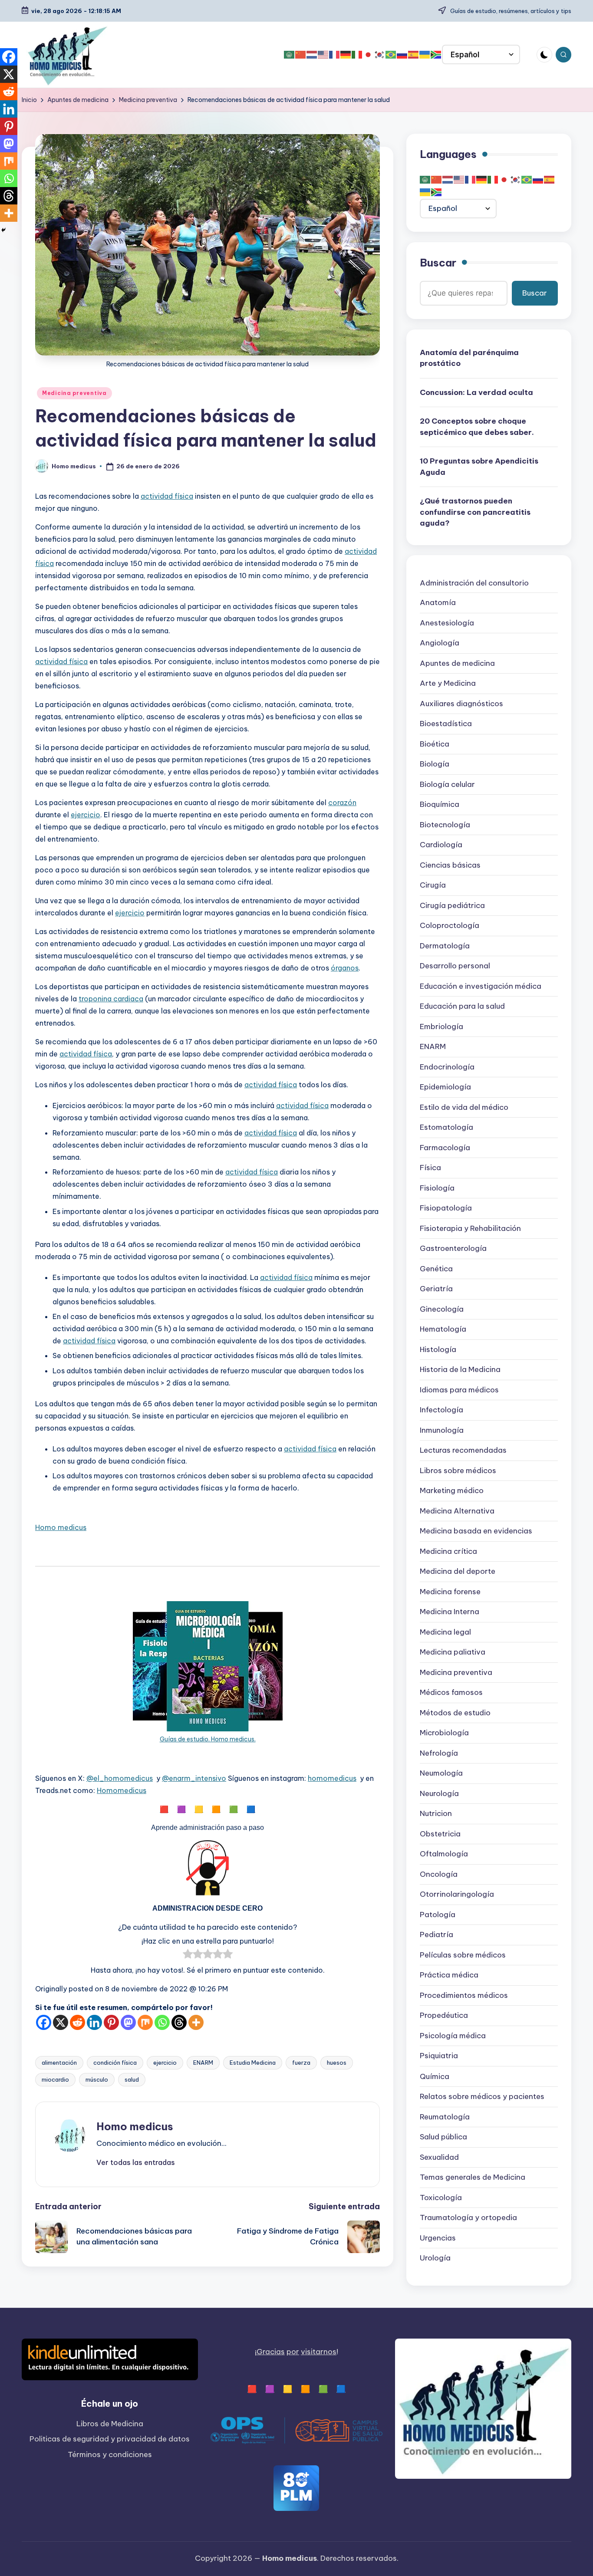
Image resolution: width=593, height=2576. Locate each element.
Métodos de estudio (455, 1713)
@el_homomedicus (120, 1778)
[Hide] (3, 230)
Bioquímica (440, 805)
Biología (435, 764)
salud (132, 2079)
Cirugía (433, 885)
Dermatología (445, 946)
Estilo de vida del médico (464, 1108)
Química (435, 2076)
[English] (323, 55)
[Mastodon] (128, 2022)
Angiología (440, 643)
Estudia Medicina (253, 2063)
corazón (342, 803)
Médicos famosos (451, 1693)
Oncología (439, 1875)
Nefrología (439, 1754)
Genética (436, 1269)
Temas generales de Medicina (473, 2177)
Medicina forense (450, 1592)
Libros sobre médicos (458, 1471)
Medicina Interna (450, 1612)
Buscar (438, 263)
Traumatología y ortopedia (468, 2217)
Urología (435, 2258)
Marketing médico (452, 1491)
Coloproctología (450, 926)
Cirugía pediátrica (452, 906)
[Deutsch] (346, 55)
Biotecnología (445, 825)
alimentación (59, 2063)
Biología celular (447, 785)
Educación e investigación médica (481, 987)
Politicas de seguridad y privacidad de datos (110, 2439)
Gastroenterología (453, 1249)
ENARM (203, 2063)
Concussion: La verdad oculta (476, 392)
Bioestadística (446, 724)
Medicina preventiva (74, 393)
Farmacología (445, 1148)
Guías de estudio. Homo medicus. (208, 1739)
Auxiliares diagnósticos (461, 704)
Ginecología (442, 1309)
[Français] (335, 55)
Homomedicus (122, 1790)
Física (430, 1168)
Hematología (443, 1329)
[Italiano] (357, 55)
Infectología (441, 1410)
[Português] (391, 55)
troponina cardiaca (111, 999)
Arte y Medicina (448, 684)
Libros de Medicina (110, 2424)
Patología (438, 1915)
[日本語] (369, 55)
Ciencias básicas (450, 865)
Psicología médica (453, 2036)
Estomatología (446, 1128)
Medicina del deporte (458, 1572)
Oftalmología (444, 1854)
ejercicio (86, 815)
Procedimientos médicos (464, 1996)
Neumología (441, 1773)
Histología (438, 1350)
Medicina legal (445, 1632)
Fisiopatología (446, 1208)
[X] (61, 2022)
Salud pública (443, 2137)
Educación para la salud (462, 1007)
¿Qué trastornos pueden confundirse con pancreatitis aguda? (475, 512)
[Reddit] (77, 2022)
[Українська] (425, 55)
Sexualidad (439, 2157)
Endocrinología (447, 1067)
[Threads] (179, 2022)
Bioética (435, 744)
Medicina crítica (448, 1552)
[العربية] (290, 55)
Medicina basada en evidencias (476, 1531)
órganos (345, 968)
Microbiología (444, 1733)
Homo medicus (61, 1527)
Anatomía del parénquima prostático (469, 358)
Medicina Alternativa (457, 1511)
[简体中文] (301, 55)
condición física (115, 2063)
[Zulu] (436, 55)
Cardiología (441, 845)
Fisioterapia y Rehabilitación (470, 1229)
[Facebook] (44, 2022)
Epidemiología (445, 1087)
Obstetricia (440, 1834)
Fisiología (437, 1188)
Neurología (439, 1794)
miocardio (55, 2079)
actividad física (167, 496)
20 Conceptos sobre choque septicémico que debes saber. (477, 427)
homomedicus (332, 1778)
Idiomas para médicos (459, 1390)
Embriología (441, 1027)
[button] (136, 2162)
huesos (337, 2063)
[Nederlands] (312, 55)
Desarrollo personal (455, 966)
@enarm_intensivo (194, 1778)
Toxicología (441, 2198)
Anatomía (438, 603)
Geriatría (436, 1289)
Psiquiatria (439, 2056)
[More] (196, 2022)
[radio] (188, 1956)
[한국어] (380, 55)
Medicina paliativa (453, 1652)
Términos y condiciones (110, 2454)
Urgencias (438, 2238)
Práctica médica (449, 1975)
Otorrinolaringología (457, 1895)
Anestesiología (447, 623)
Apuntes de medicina (457, 664)
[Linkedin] (94, 2022)
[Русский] (402, 55)
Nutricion (436, 1814)
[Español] (414, 55)
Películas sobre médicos (463, 1955)
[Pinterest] (111, 2022)
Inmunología (442, 1431)
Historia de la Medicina (460, 1370)
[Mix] (145, 2022)
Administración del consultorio (474, 583)
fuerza (301, 2063)
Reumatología (445, 2117)
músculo (97, 2079)
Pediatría (437, 1935)
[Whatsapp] (162, 2022)
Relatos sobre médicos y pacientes (482, 2096)
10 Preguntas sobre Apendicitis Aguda (479, 467)
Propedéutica (444, 2016)
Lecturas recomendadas (463, 1451)
